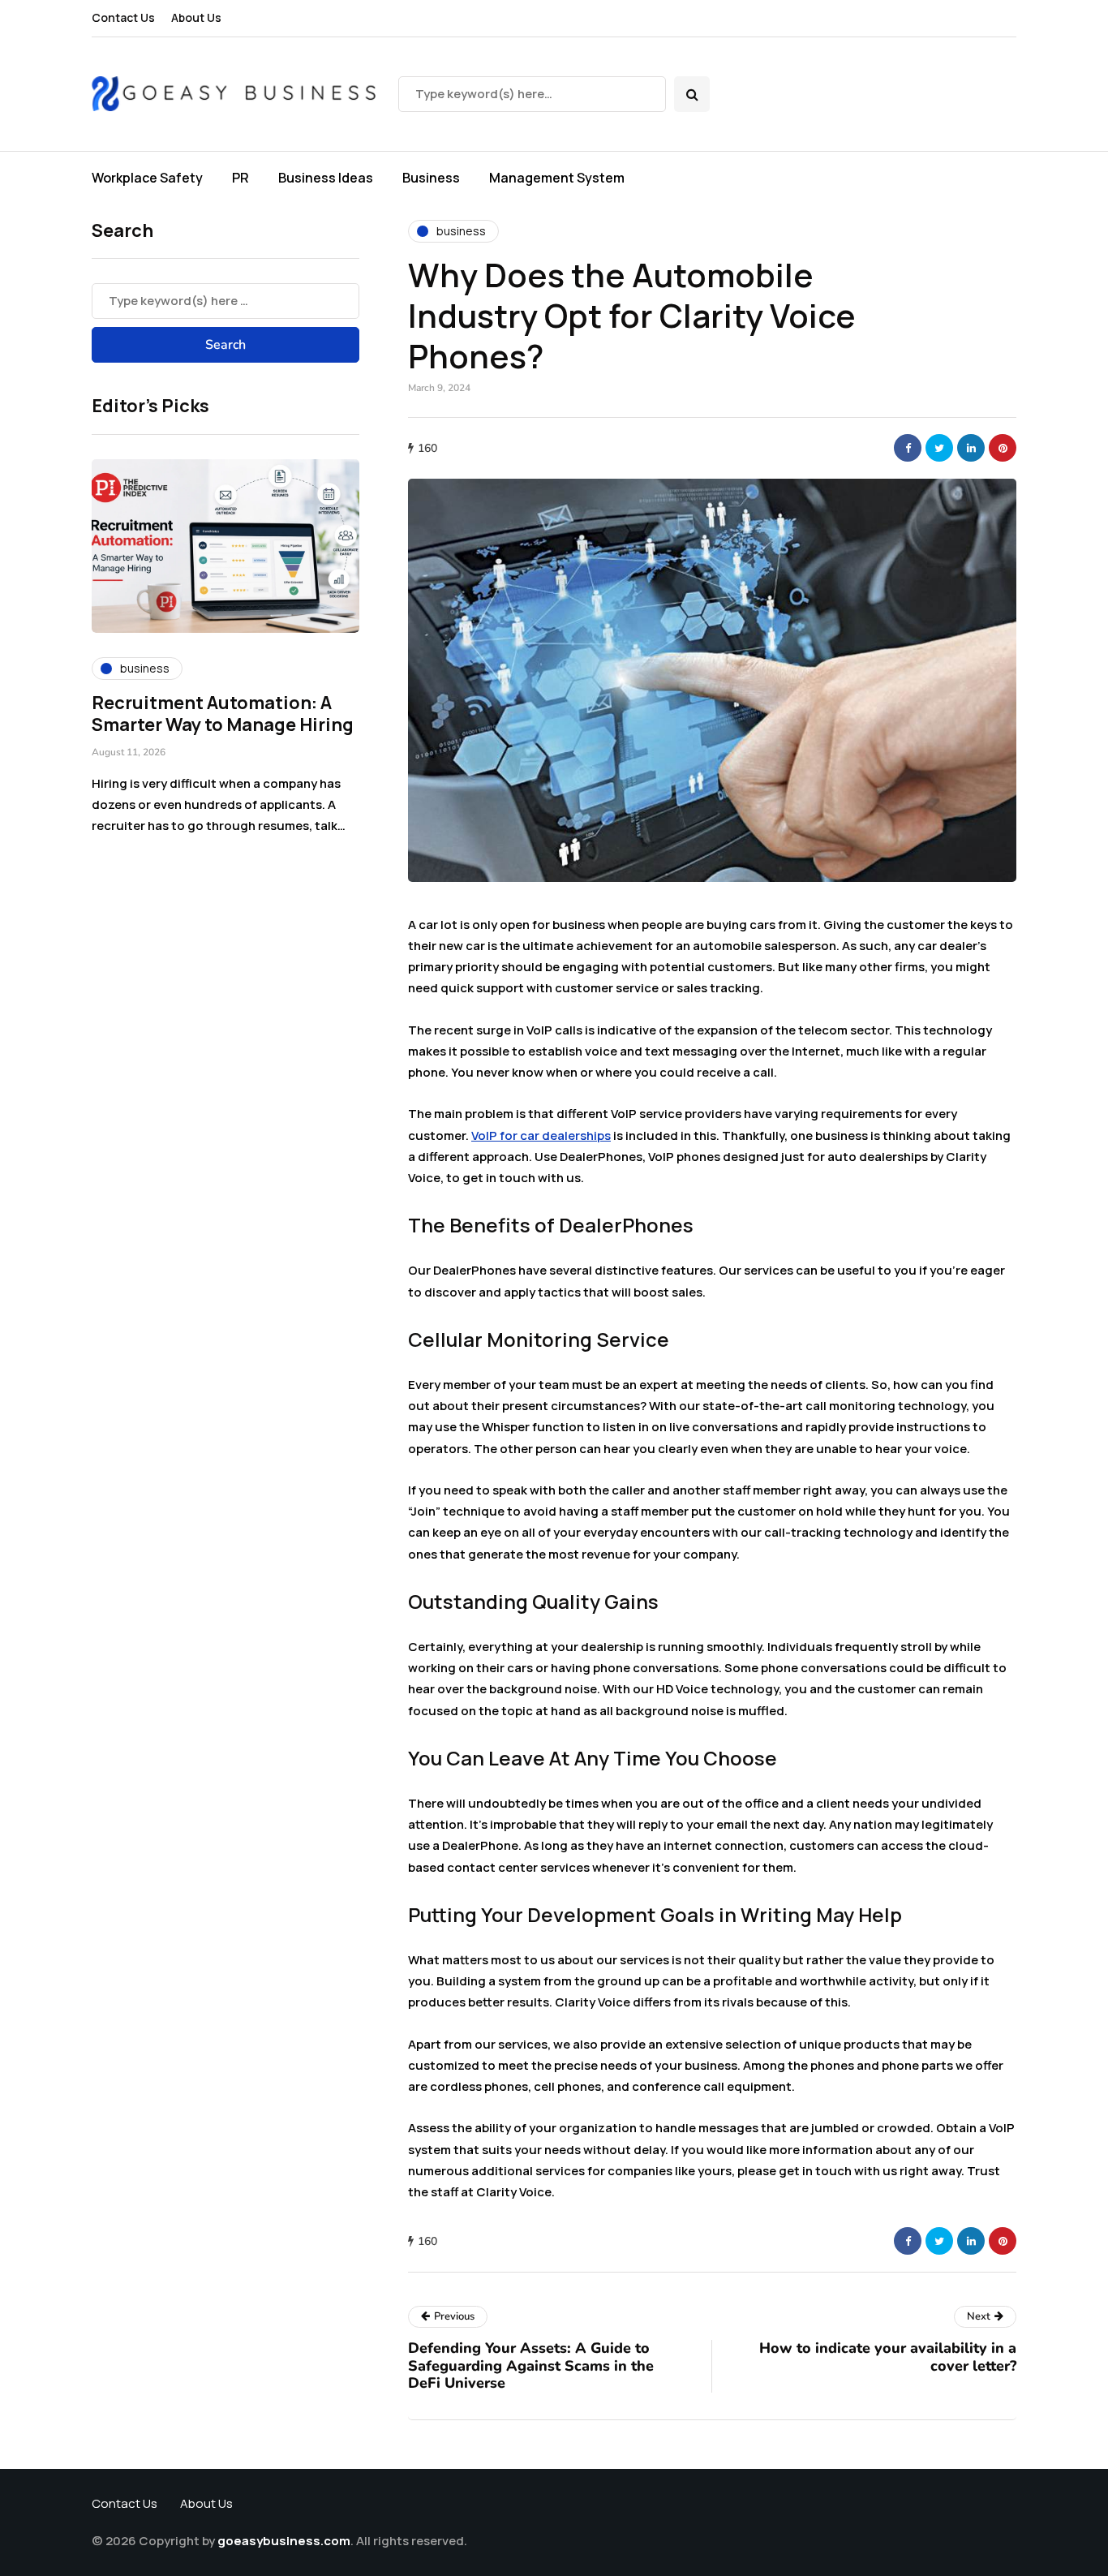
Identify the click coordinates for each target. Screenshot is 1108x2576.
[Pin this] (1003, 448)
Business (431, 178)
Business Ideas (326, 178)
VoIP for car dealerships (541, 1135)
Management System (557, 178)
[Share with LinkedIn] (971, 448)
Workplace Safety (147, 178)
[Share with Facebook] (908, 448)
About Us (196, 17)
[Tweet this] (939, 448)
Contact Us (123, 17)
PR (240, 178)
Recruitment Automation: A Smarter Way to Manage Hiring (223, 714)
